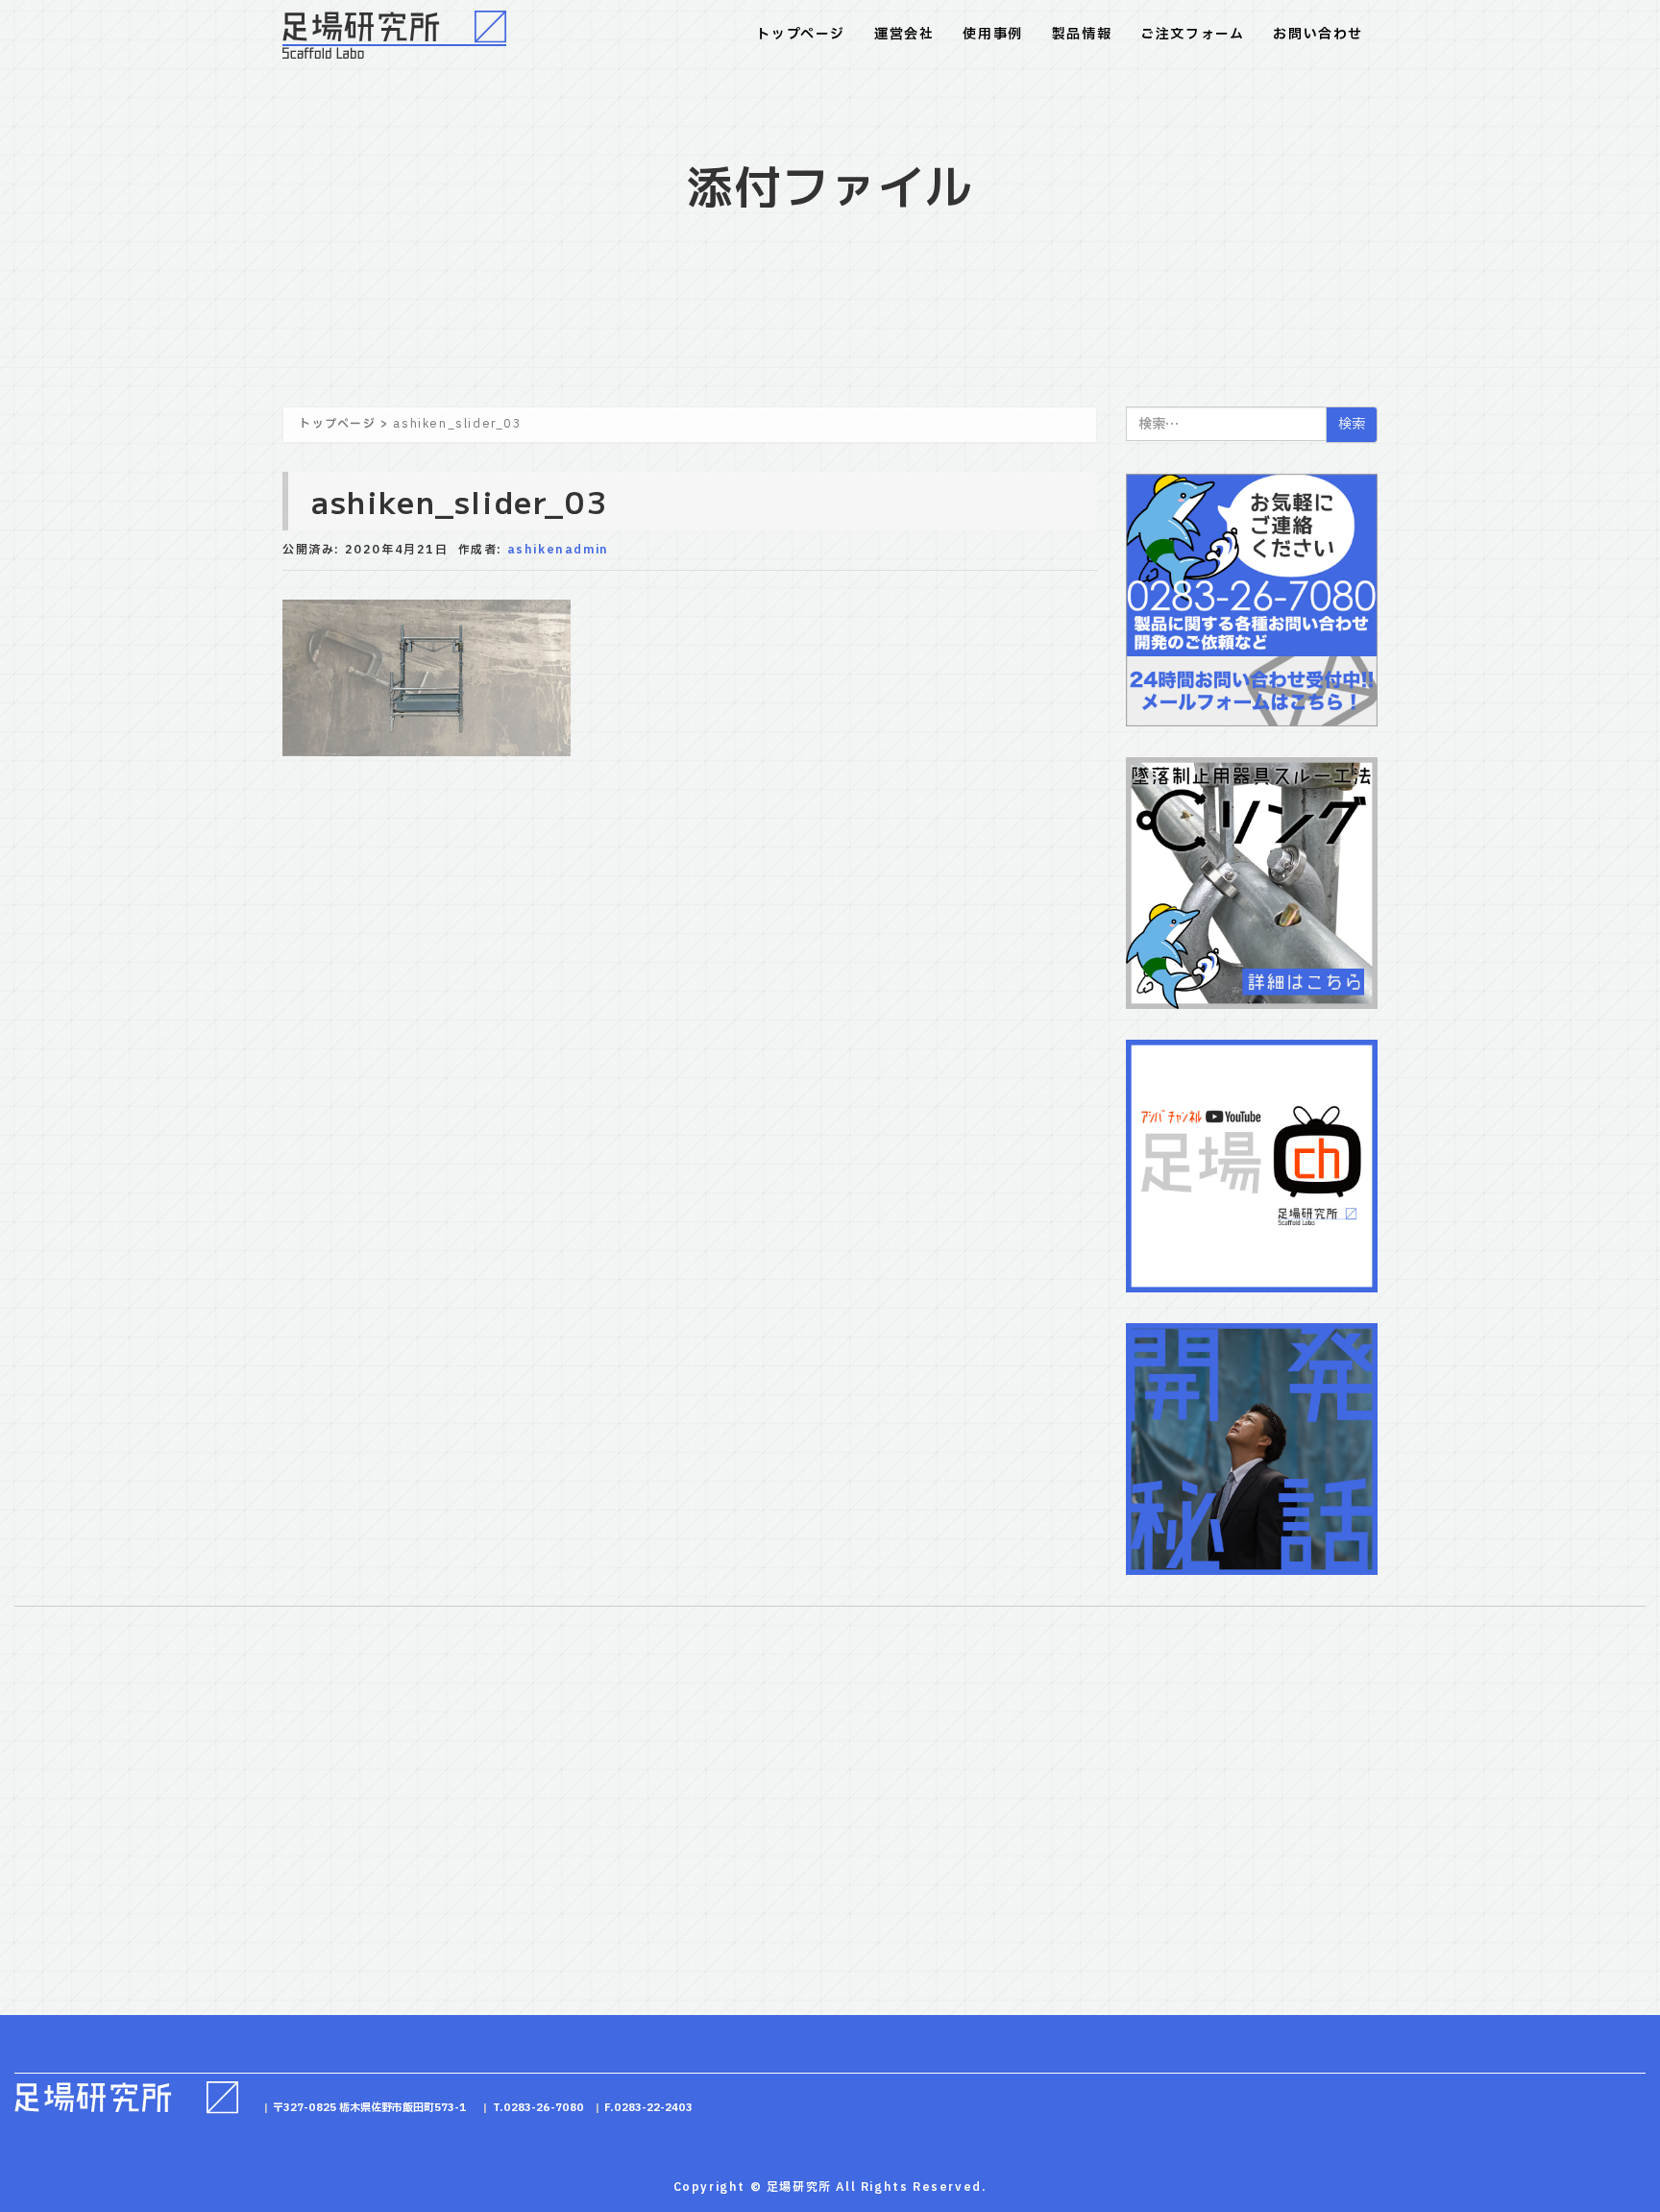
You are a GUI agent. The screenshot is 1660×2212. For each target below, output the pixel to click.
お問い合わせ (1318, 34)
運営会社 (904, 34)
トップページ (801, 34)
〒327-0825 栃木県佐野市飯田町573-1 (370, 2108)
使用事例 (992, 34)
